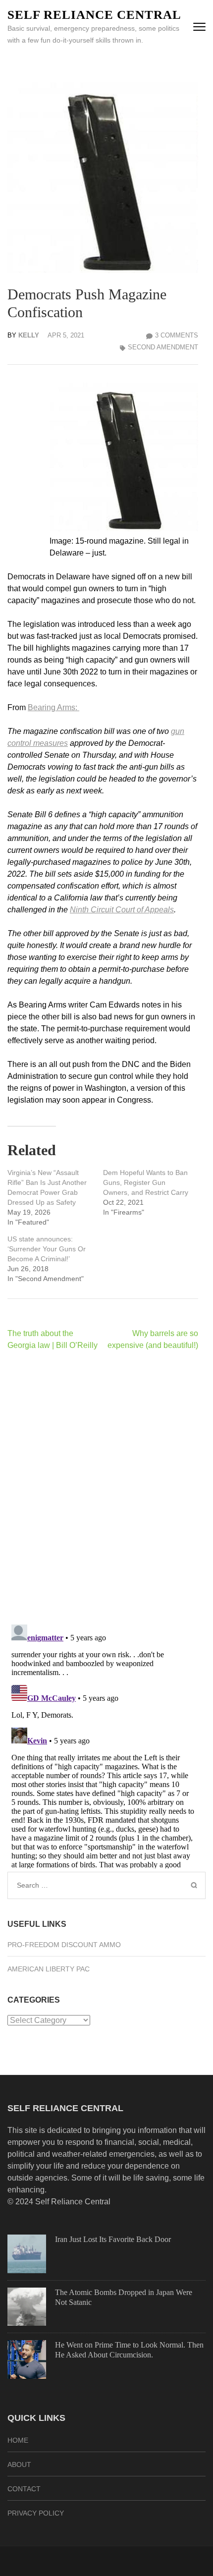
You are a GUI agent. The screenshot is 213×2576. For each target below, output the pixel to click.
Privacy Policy (36, 2513)
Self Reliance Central (94, 15)
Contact (24, 2489)
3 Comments (177, 335)
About (19, 2464)
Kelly (29, 335)
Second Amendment (163, 347)
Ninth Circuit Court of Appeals (122, 910)
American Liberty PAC (49, 1969)
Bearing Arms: (53, 707)
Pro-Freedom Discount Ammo (64, 1945)
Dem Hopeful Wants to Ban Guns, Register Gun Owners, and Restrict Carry (146, 1182)
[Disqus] (103, 1487)
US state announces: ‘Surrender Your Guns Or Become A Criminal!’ (47, 1249)
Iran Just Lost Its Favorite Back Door (113, 2239)
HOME (18, 2440)
